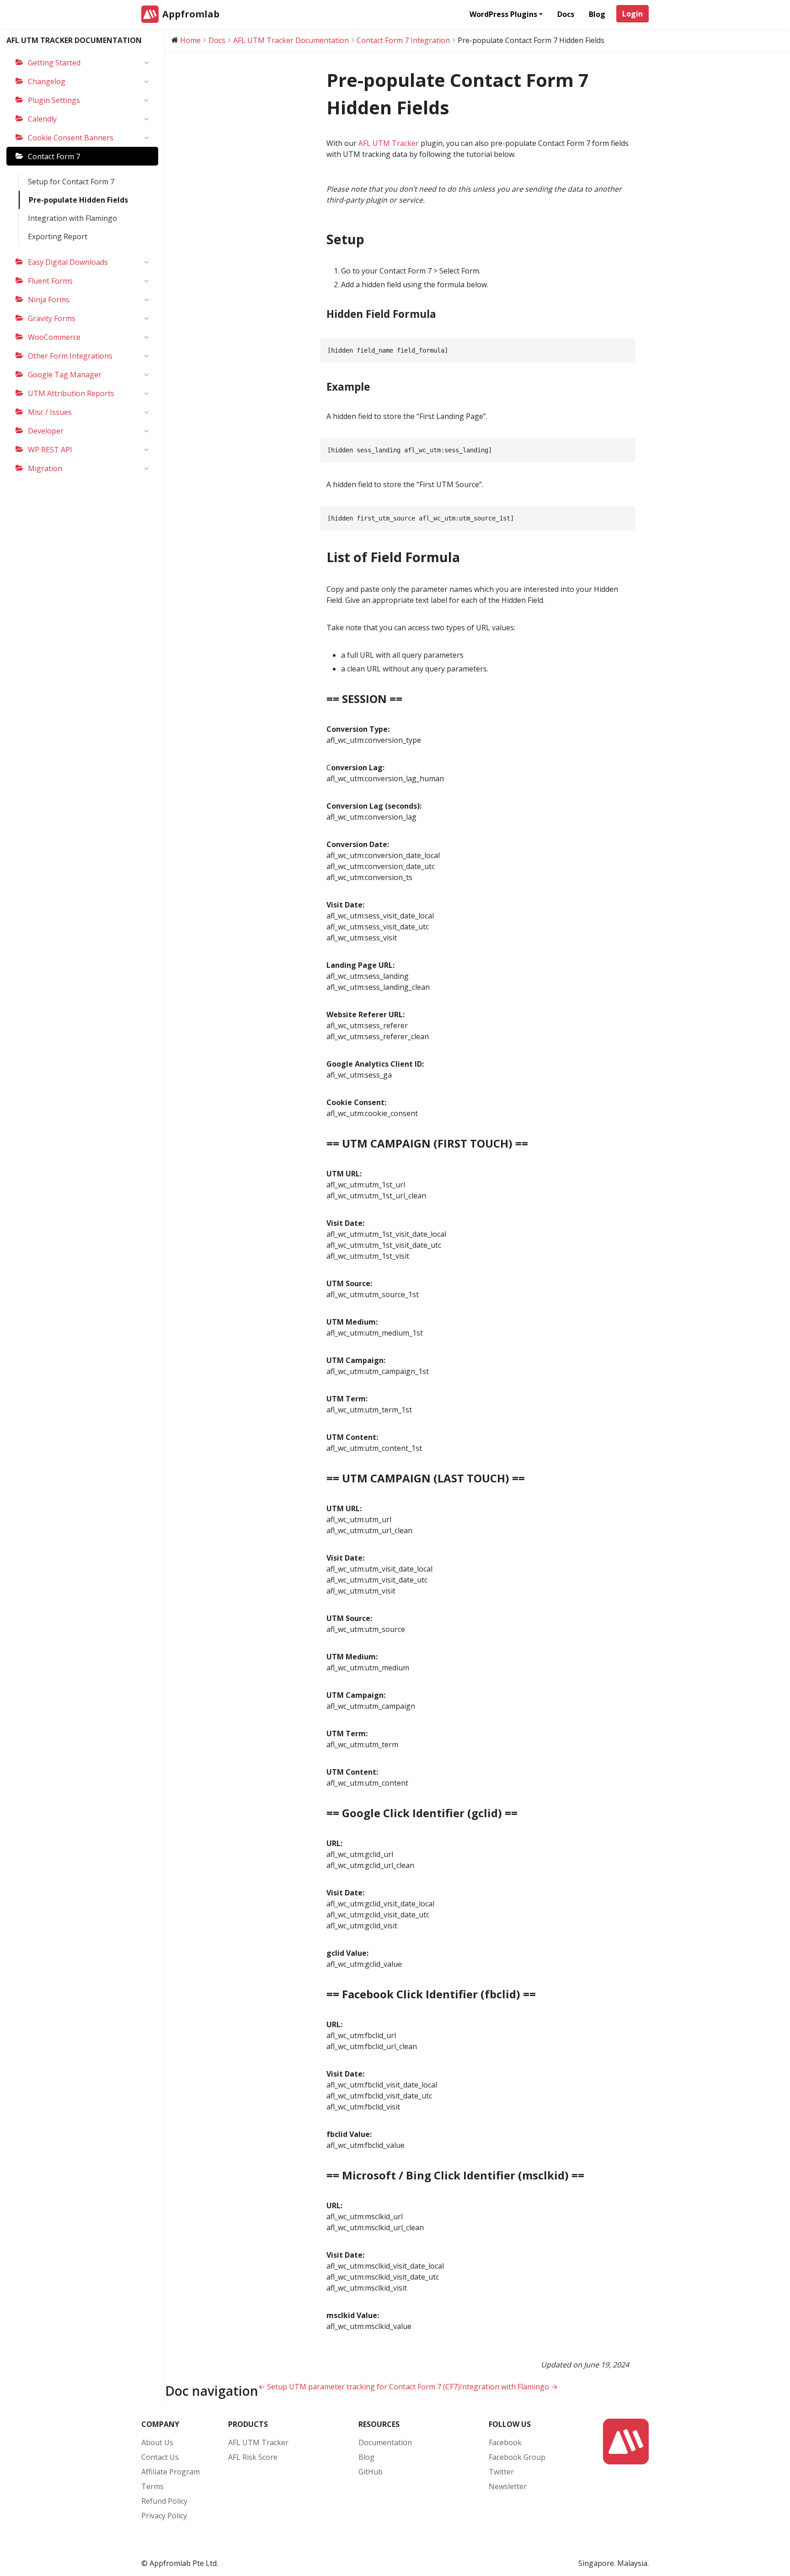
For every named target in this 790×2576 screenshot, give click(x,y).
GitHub (371, 2472)
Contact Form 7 (54, 156)
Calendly (42, 119)
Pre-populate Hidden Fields (78, 200)
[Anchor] (371, 239)
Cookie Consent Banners (71, 138)
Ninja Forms (49, 300)
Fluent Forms (50, 281)
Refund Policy (164, 2501)
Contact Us (160, 2457)
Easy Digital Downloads (68, 262)
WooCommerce (54, 337)
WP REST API (50, 450)
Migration (45, 468)
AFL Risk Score (253, 2457)
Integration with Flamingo (72, 218)
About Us (157, 2442)
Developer (46, 431)
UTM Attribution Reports (71, 393)
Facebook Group (517, 2457)
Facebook (505, 2442)
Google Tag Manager (65, 375)
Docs (566, 14)
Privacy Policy (164, 2516)
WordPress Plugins (503, 14)
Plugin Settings (54, 100)
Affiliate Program (171, 2472)
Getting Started (54, 63)
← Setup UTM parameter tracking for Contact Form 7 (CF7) (359, 2387)
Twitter (501, 2472)
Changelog (47, 81)
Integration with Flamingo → (509, 2387)
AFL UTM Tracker (389, 143)
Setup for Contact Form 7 (71, 182)
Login (633, 14)
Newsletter (508, 2486)
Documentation (385, 2442)
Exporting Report (58, 236)
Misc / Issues (50, 412)
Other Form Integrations (70, 356)
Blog (597, 14)
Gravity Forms (52, 318)
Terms (152, 2486)
